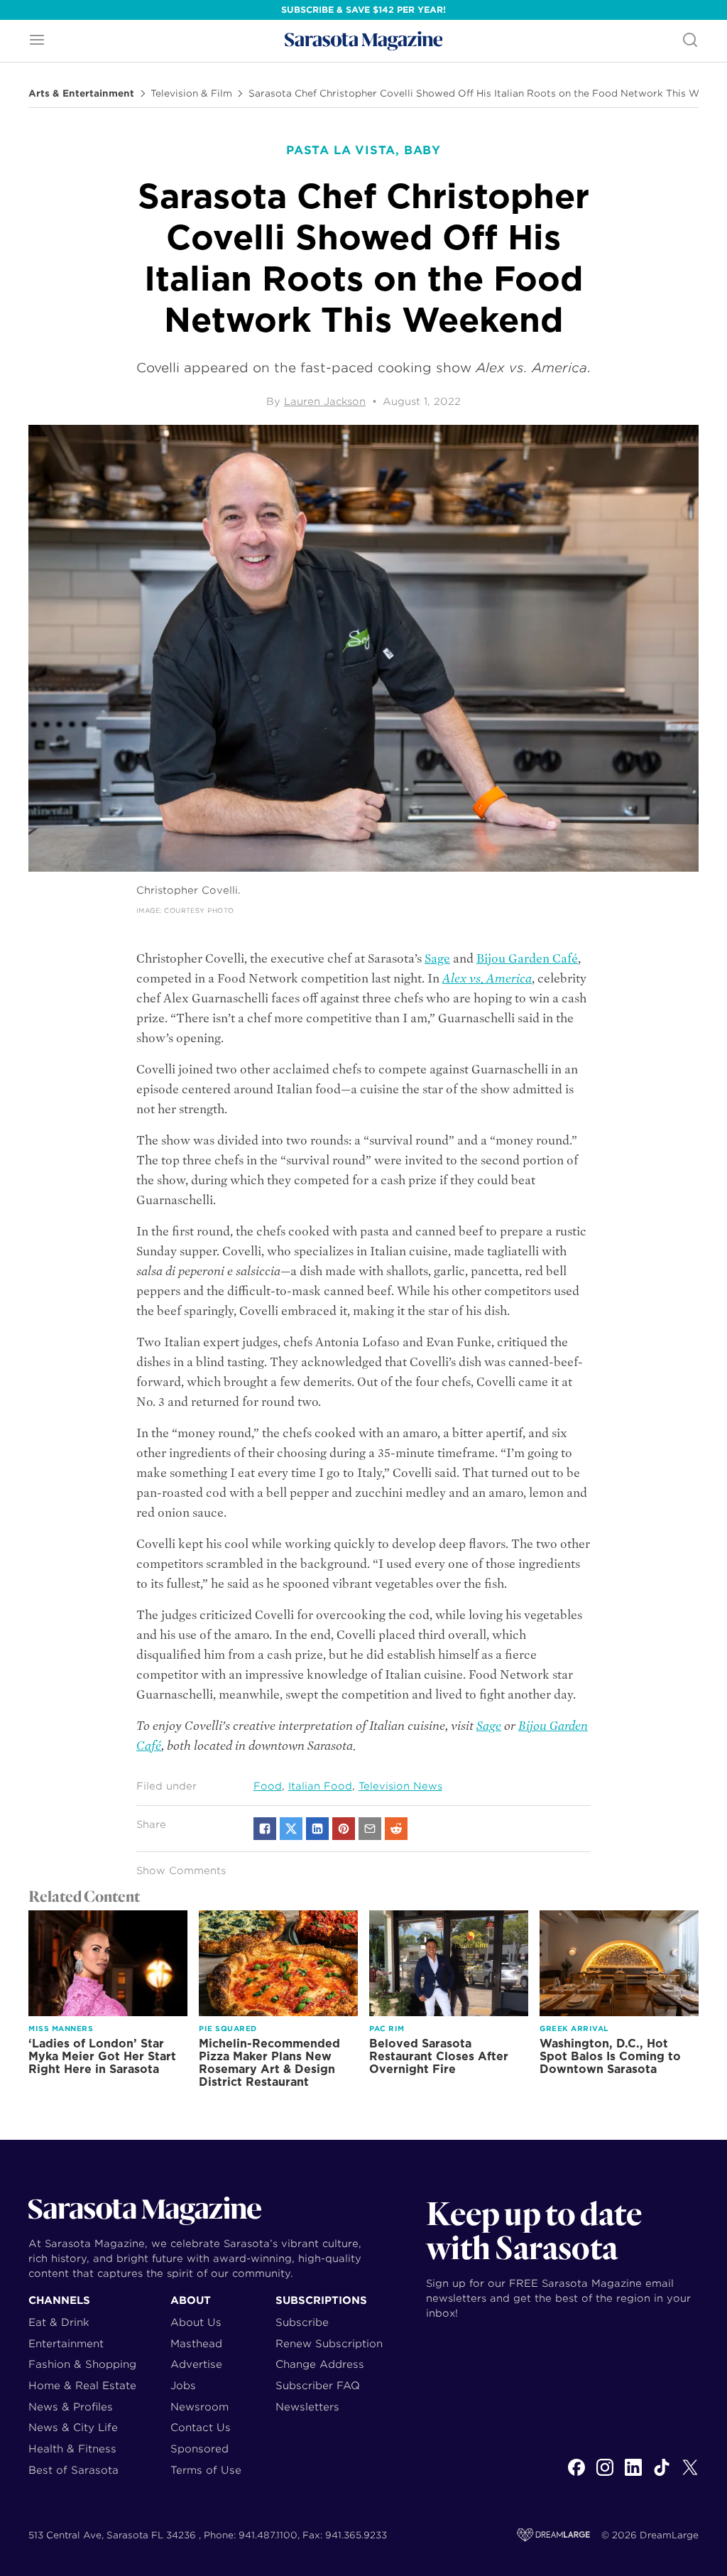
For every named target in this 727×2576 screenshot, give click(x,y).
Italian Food (320, 1786)
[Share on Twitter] (291, 1829)
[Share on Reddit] (396, 1829)
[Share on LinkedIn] (317, 1829)
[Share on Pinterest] (344, 1829)
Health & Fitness (72, 2448)
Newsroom (199, 2407)
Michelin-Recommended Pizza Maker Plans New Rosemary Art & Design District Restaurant (269, 2063)
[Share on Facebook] (265, 1829)
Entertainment (66, 2343)
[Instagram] (605, 2475)
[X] (690, 2475)
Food (268, 1786)
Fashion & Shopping (82, 2364)
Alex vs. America (487, 979)
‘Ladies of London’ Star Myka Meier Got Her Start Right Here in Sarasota (102, 2056)
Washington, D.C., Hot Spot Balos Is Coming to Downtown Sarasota (610, 2056)
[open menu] (37, 41)
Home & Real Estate (82, 2385)
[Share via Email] (370, 1829)
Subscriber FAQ (318, 2385)
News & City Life (73, 2427)
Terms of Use (206, 2470)
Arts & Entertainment (81, 94)
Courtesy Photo (199, 910)
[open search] (690, 41)
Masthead (196, 2343)
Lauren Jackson (325, 401)
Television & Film (191, 94)
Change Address (320, 2364)
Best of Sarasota (73, 2470)
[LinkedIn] (633, 2475)
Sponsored (199, 2448)
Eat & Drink (59, 2322)
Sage (437, 959)
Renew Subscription (329, 2343)
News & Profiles (71, 2407)
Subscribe (302, 2322)
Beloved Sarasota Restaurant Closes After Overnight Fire (439, 2056)
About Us (196, 2322)
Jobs (183, 2385)
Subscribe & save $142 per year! (363, 10)
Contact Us (201, 2427)
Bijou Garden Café (527, 959)
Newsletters (307, 2407)
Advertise (196, 2364)
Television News (400, 1786)
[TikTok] (662, 2475)
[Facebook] (576, 2475)
